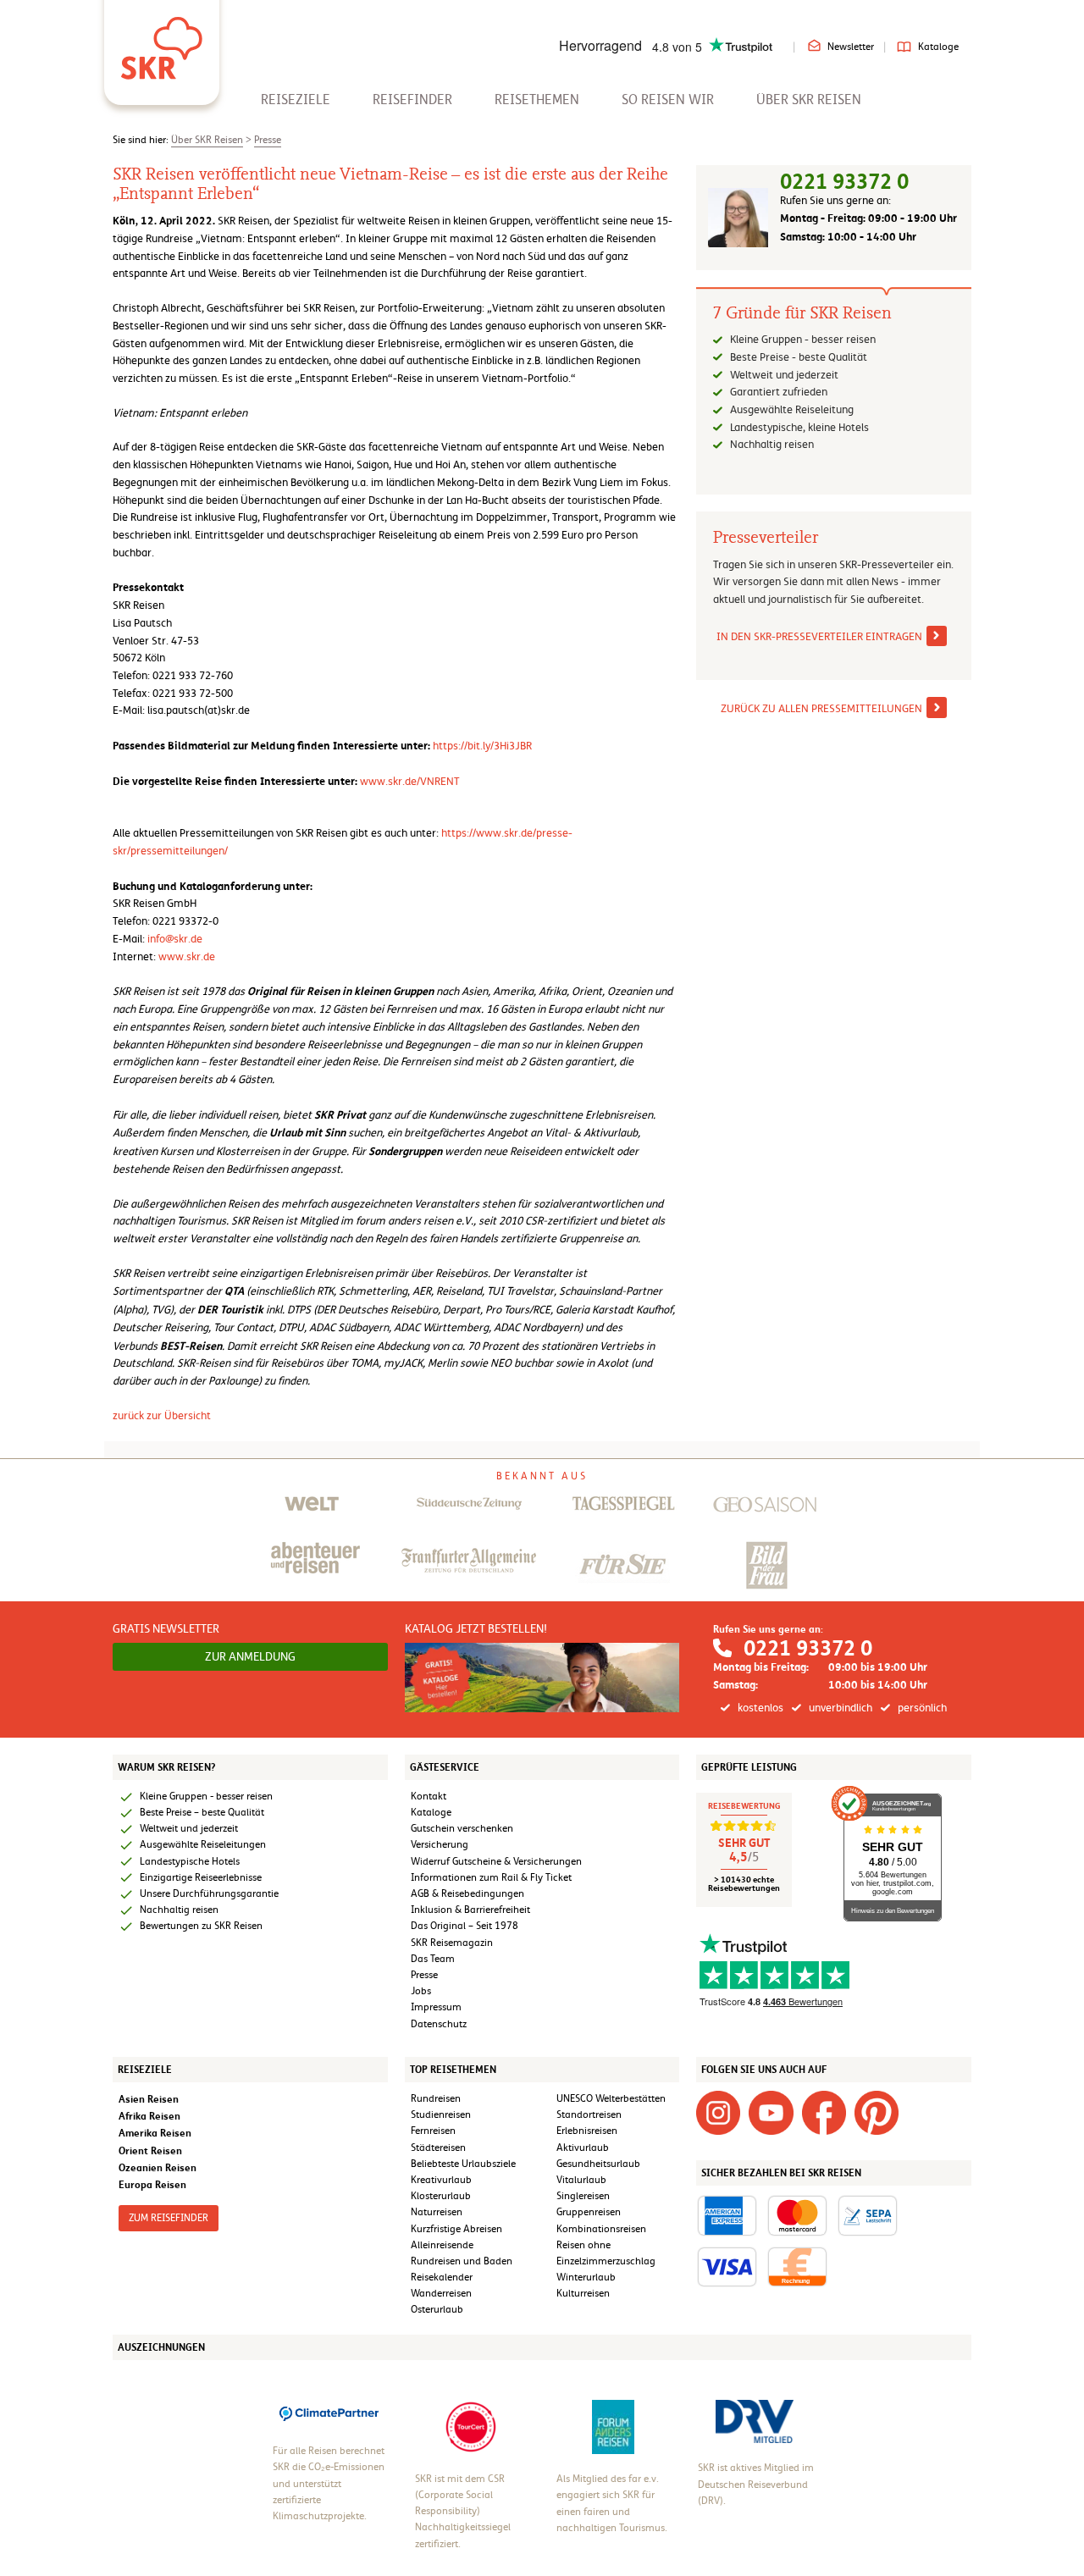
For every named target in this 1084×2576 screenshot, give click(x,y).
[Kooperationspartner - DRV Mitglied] (755, 2421)
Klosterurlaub (441, 2196)
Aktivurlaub (583, 2148)
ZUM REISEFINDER (169, 2218)
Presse (268, 140)
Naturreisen (437, 2212)
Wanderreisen (441, 2293)
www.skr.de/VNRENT (410, 781)
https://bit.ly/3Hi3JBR (482, 746)
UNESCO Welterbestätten (611, 2098)
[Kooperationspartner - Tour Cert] (471, 2426)
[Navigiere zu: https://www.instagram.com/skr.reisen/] (718, 2112)
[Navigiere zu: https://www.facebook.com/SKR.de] (824, 2112)
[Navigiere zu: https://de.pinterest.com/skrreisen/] (877, 2112)
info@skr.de (175, 939)
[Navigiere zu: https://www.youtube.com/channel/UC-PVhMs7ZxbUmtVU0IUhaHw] (771, 2112)
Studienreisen (441, 2114)
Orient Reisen (150, 2150)
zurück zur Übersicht (162, 1415)
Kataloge (938, 47)
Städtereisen (438, 2148)
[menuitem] (296, 100)
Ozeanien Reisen (158, 2167)
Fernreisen (433, 2131)
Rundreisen (436, 2098)
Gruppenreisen (589, 2212)
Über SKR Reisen (809, 100)
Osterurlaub (437, 2309)
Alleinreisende (442, 2245)
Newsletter (851, 47)
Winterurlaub (586, 2277)
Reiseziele (296, 100)
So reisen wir (668, 100)
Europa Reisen (152, 2184)
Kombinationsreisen (601, 2229)
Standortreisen (589, 2114)
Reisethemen (537, 100)
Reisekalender (442, 2277)
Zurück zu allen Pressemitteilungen (821, 708)
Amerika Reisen (155, 2133)
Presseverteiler (766, 538)
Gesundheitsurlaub (598, 2164)
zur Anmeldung (250, 1656)
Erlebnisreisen (587, 2131)
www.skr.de (187, 956)
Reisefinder (412, 100)
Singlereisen (583, 2196)
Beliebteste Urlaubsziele (463, 2164)
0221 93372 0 (844, 182)
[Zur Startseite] (162, 42)
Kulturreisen (583, 2293)
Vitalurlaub (581, 2180)
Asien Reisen (149, 2099)
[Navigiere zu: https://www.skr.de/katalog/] (542, 1677)
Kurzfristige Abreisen (456, 2229)
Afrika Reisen (149, 2116)
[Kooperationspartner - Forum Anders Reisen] (613, 2426)
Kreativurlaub (441, 2180)
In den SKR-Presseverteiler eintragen (819, 636)
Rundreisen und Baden (463, 2261)
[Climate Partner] (329, 2413)
